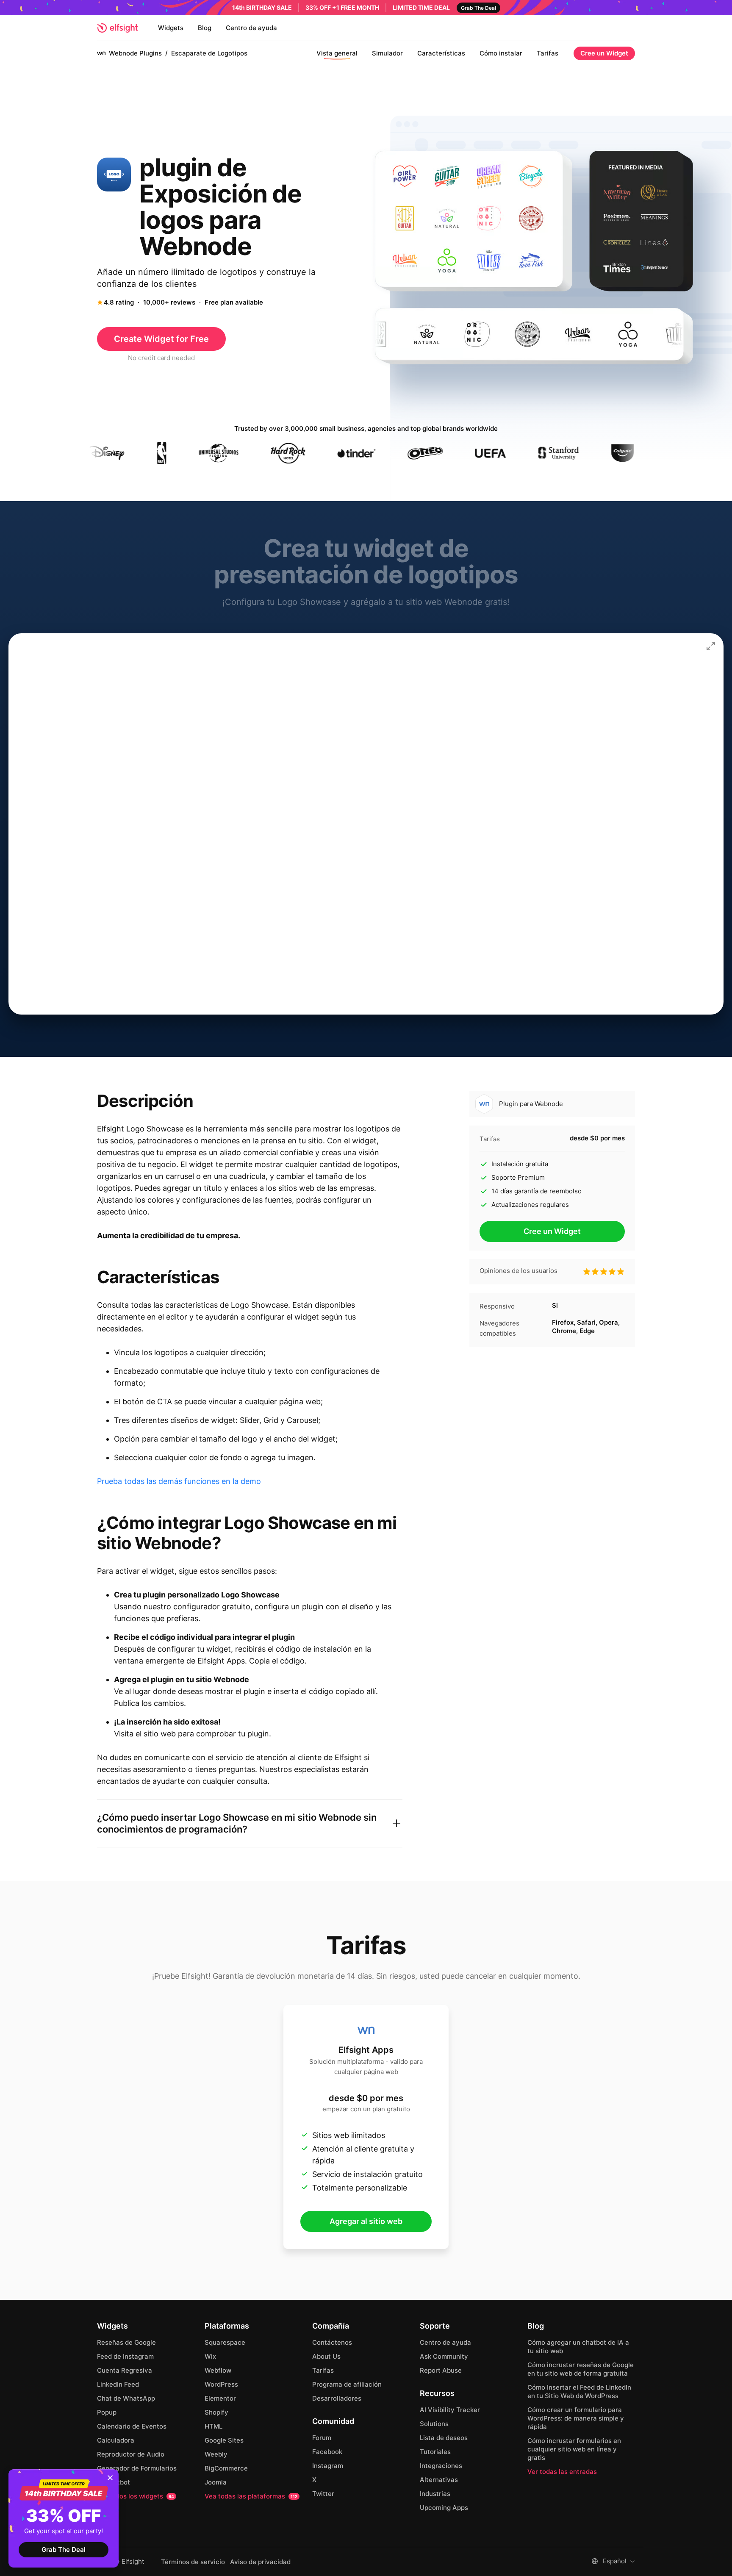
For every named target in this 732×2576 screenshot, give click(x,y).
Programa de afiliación (347, 2384)
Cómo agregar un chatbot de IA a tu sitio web (578, 2347)
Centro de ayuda (251, 28)
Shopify (216, 2412)
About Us (326, 2356)
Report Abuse (441, 2370)
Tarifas (548, 53)
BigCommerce (226, 2468)
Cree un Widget (604, 53)
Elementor (220, 2398)
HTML (213, 2426)
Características (441, 53)
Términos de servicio (193, 2562)
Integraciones (441, 2466)
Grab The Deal (64, 2550)
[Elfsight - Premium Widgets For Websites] (117, 28)
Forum (322, 2438)
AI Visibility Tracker (450, 2410)
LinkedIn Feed (118, 2384)
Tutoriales (435, 2452)
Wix (210, 2356)
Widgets (171, 28)
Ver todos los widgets (136, 2496)
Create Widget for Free (161, 339)
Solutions (434, 2424)
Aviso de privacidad (260, 2562)
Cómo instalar (501, 53)
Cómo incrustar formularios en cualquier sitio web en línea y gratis (574, 2449)
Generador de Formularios (137, 2468)
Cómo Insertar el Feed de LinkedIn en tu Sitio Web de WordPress (579, 2392)
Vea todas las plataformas (251, 2496)
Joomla (216, 2482)
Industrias (435, 2494)
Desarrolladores (337, 2398)
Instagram (328, 2466)
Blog (205, 28)
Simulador (387, 53)
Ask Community (444, 2356)
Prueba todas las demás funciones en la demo (179, 1481)
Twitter (323, 2494)
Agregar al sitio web (366, 2221)
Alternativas (439, 2480)
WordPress (221, 2384)
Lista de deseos (444, 2438)
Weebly (216, 2454)
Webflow (218, 2370)
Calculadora (116, 2440)
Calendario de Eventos (132, 2426)
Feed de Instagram (125, 2356)
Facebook (327, 2452)
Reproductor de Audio (131, 2454)
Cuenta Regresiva (125, 2370)
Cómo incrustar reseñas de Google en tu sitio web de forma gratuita (581, 2369)
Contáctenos (332, 2342)
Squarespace (225, 2342)
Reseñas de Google (126, 2342)
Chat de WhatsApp (126, 2398)
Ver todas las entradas (562, 2472)
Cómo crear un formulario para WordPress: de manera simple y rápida (576, 2418)
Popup (107, 2412)
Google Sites (224, 2440)
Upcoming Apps (444, 2508)
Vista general (337, 53)
